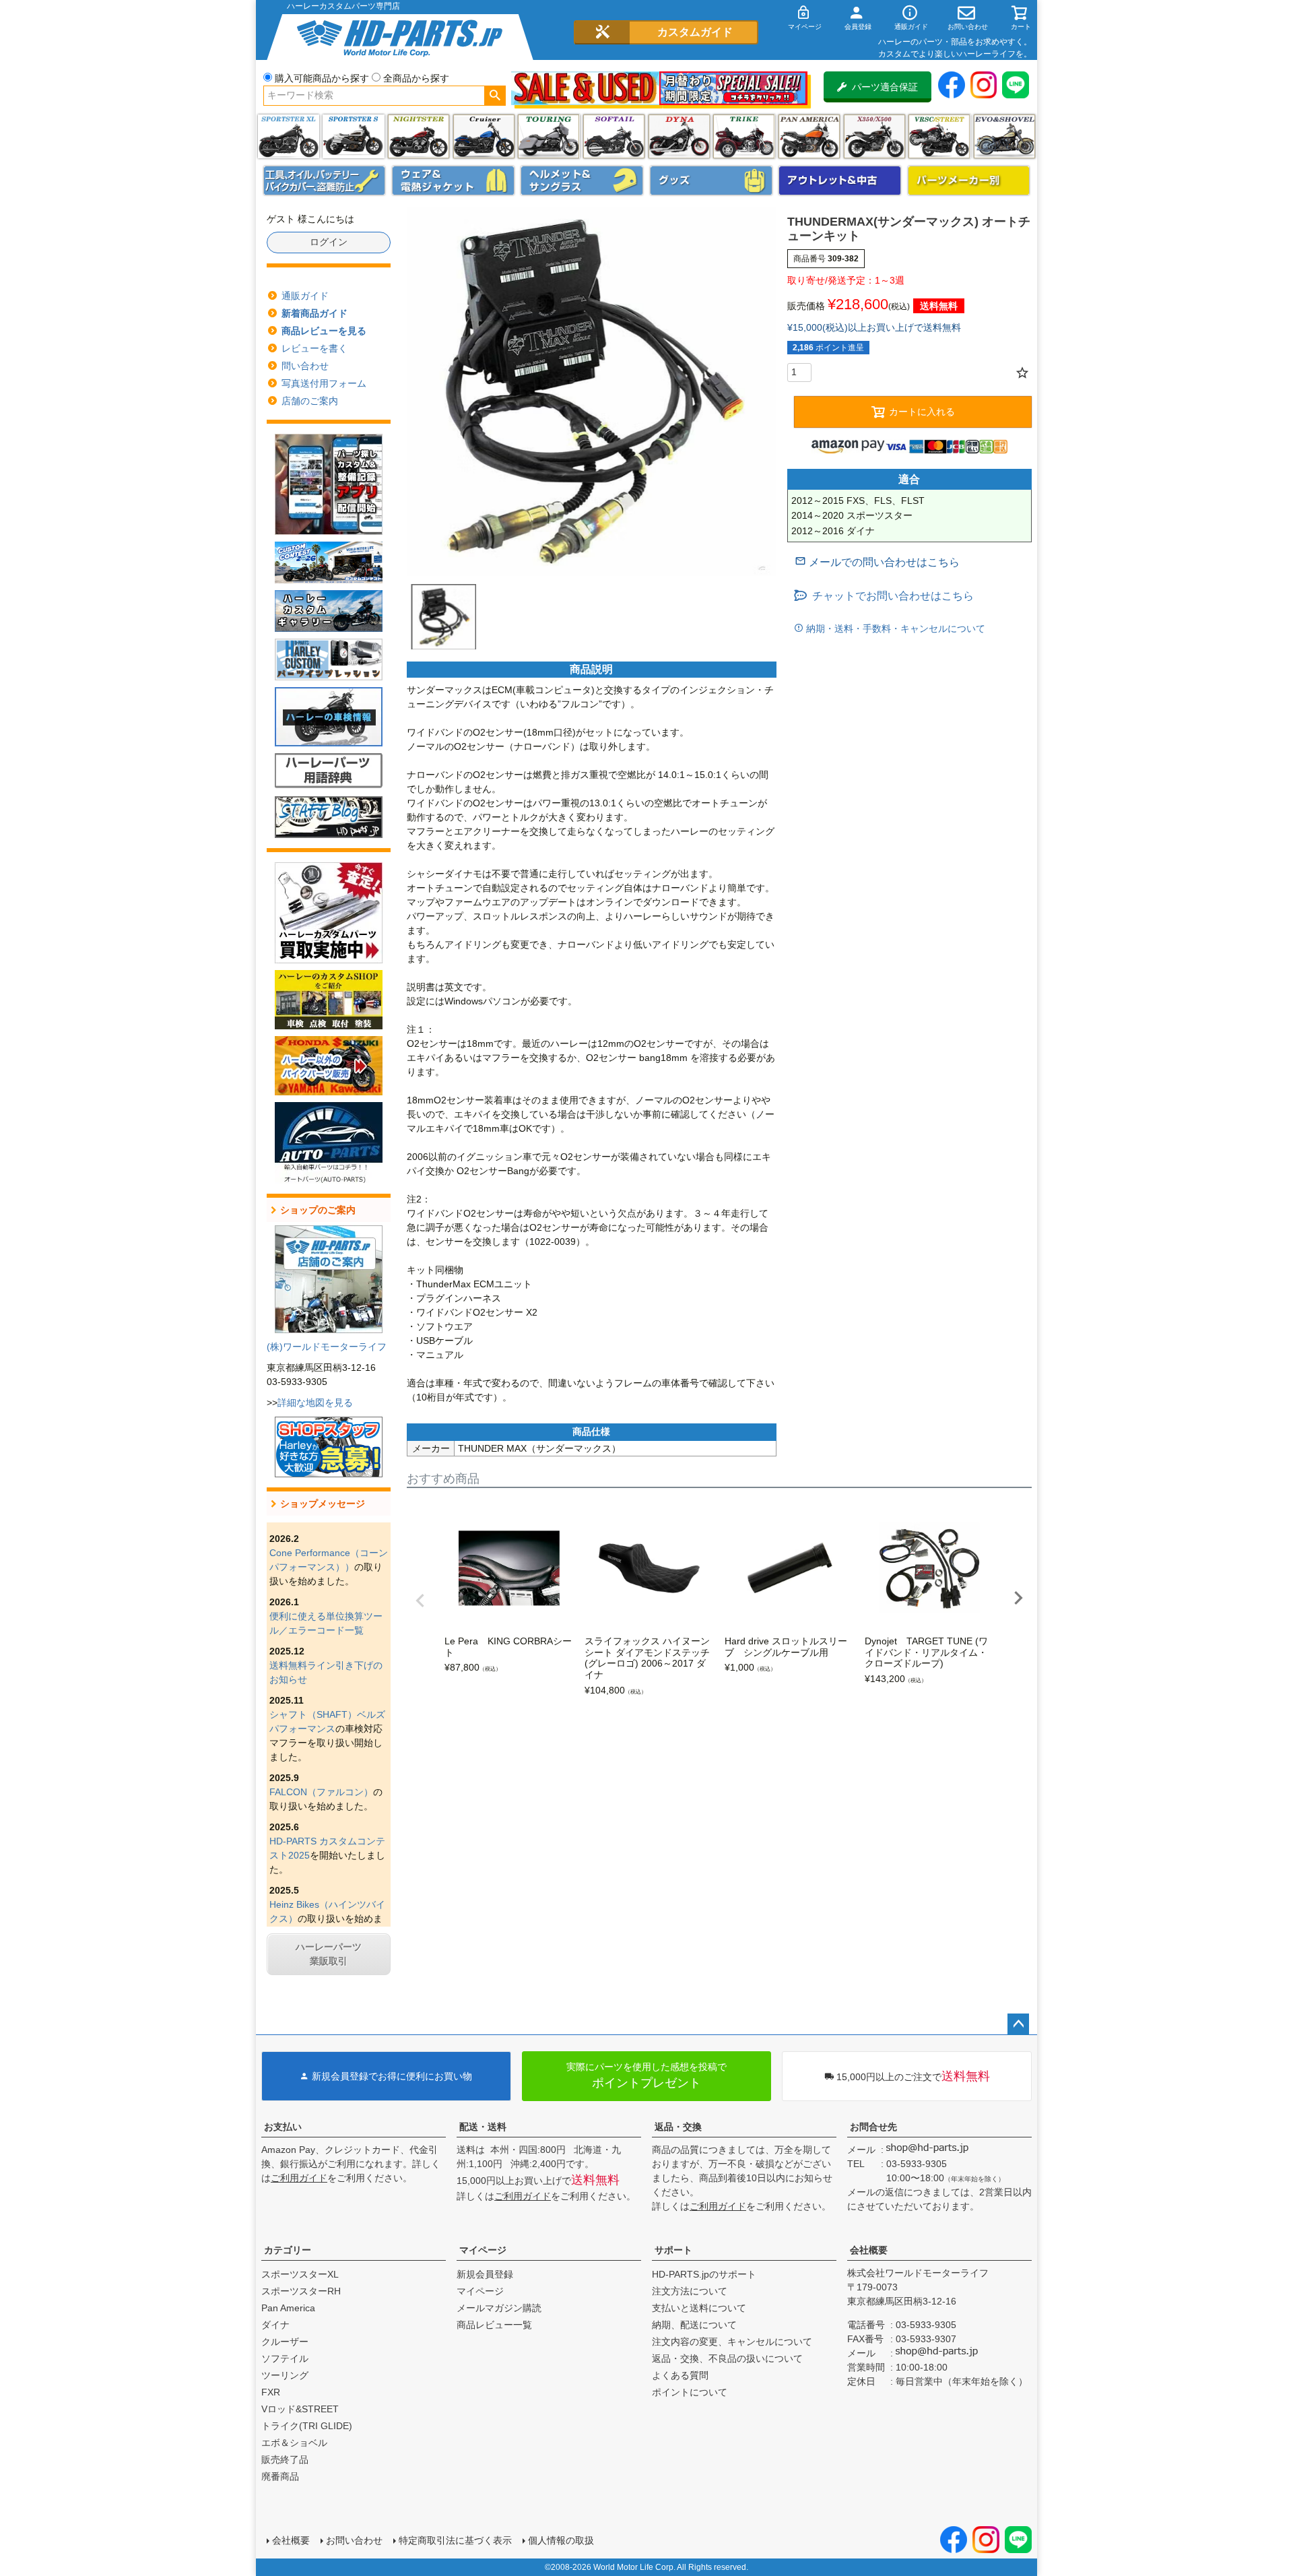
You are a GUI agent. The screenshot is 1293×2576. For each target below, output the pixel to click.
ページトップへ (1018, 2024)
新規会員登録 (485, 2274)
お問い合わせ (354, 2540)
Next (1018, 1598)
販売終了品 (285, 2459)
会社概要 (869, 2250)
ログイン (329, 242)
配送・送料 (483, 2127)
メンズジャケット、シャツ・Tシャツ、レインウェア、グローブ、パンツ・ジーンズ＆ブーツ (453, 181)
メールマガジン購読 (499, 2308)
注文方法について (690, 2291)
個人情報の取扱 (561, 2540)
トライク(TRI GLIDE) (744, 136)
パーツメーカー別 (969, 181)
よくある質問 (680, 2375)
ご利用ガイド (299, 2178)
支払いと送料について (699, 2308)
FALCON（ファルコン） (321, 1792)
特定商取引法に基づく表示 (455, 2540)
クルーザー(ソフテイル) (484, 136)
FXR (271, 2392)
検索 (495, 96)
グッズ (711, 181)
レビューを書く (314, 348)
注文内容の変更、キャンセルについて (732, 2342)
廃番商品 (280, 2476)
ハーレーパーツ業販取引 (329, 1954)
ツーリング (549, 136)
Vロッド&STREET (300, 2409)
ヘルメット (582, 181)
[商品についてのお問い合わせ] (877, 562)
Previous (420, 1601)
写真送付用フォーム (324, 383)
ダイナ (679, 136)
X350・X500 (874, 136)
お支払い (283, 2127)
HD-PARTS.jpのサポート (704, 2274)
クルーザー (285, 2342)
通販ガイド (305, 296)
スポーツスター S (353, 136)
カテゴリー (288, 2250)
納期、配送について (694, 2325)
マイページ (483, 2250)
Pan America (809, 136)
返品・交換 (678, 2127)
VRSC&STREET (939, 136)
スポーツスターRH (301, 2291)
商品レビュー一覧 (494, 2325)
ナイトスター (419, 136)
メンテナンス (325, 181)
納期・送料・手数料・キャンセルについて (894, 629)
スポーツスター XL (289, 136)
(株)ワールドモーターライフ (327, 1347)
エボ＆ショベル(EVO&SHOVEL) (1004, 136)
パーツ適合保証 (885, 87)
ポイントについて (690, 2392)
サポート (673, 2250)
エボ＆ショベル (294, 2443)
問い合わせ (305, 366)
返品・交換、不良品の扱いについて (727, 2358)
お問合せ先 (873, 2127)
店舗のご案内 (310, 401)
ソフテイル (614, 136)
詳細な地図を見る (315, 1403)
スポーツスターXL (300, 2274)
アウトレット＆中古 (840, 181)
